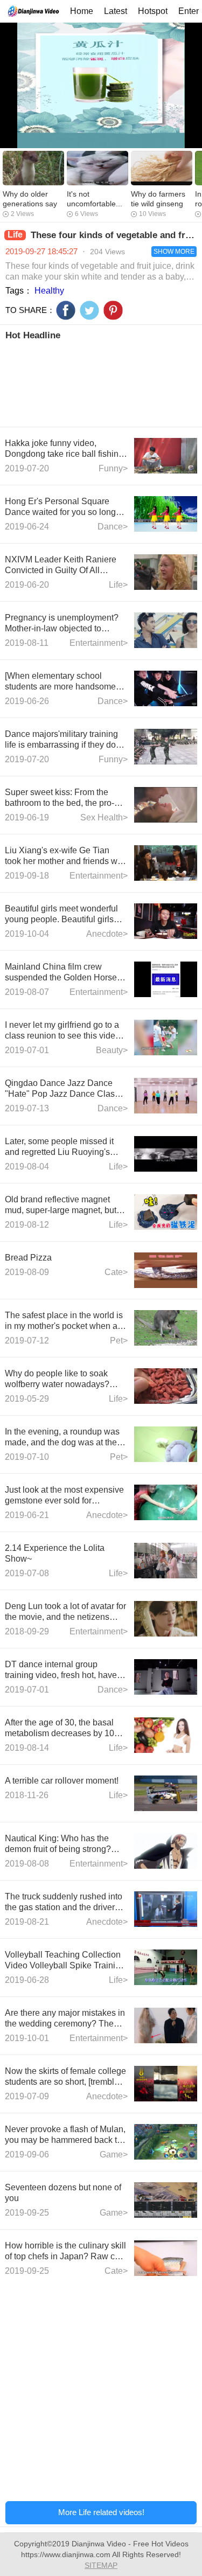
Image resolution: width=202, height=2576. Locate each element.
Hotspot (153, 11)
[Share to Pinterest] (113, 310)
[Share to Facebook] (66, 310)
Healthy (49, 291)
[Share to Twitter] (89, 310)
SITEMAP (101, 2565)
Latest (116, 11)
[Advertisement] (101, 382)
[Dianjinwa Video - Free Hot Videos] (33, 11)
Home (82, 11)
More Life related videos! (101, 2512)
